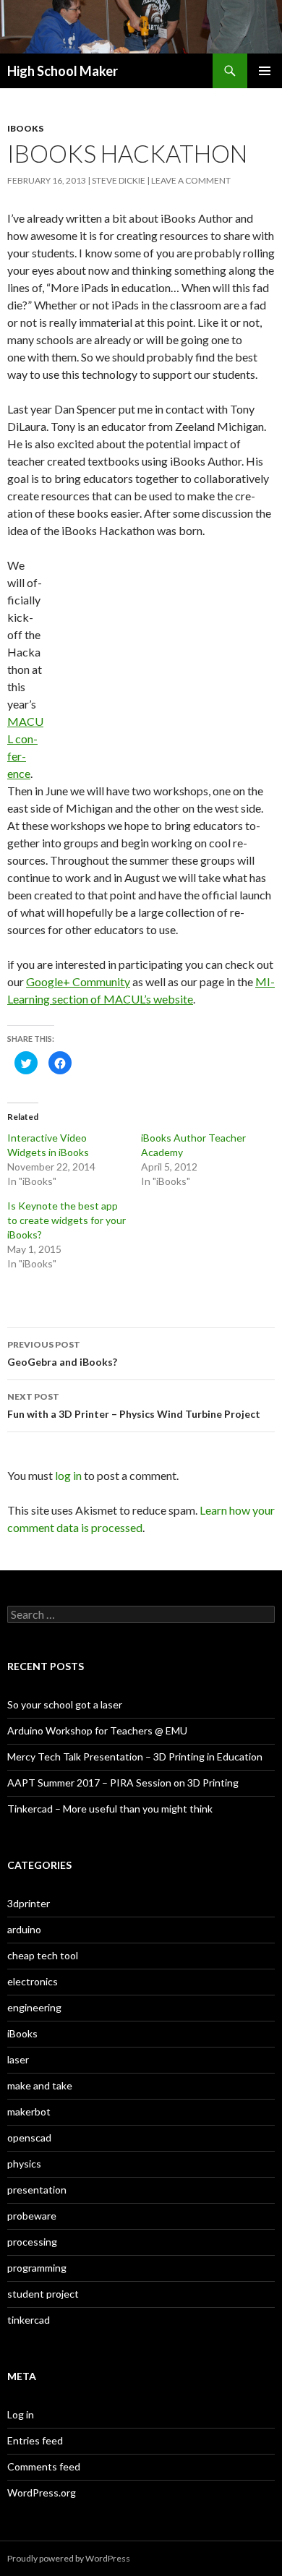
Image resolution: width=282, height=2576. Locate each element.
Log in (21, 2414)
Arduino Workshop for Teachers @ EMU (97, 1730)
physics (24, 2164)
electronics (33, 1981)
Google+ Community (78, 981)
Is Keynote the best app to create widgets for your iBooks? (67, 1220)
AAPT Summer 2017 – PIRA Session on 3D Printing (123, 1783)
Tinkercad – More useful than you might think (110, 1809)
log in (68, 1475)
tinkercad (29, 2320)
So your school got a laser (65, 1704)
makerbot (29, 2111)
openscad (29, 2138)
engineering (34, 2007)
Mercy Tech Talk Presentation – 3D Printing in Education (135, 1756)
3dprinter (29, 1903)
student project (43, 2294)
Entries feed (35, 2440)
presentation (37, 2190)
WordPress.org (42, 2492)
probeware (32, 2216)
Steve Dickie (119, 180)
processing (32, 2242)
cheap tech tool (43, 1955)
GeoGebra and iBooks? (62, 1353)
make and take (40, 2085)
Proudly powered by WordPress (69, 2558)
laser (18, 2059)
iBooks (25, 128)
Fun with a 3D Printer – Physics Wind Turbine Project (134, 1405)
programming (37, 2268)
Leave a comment (191, 180)
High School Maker (63, 71)
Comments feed (44, 2466)
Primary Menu (265, 71)
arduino (24, 1929)
